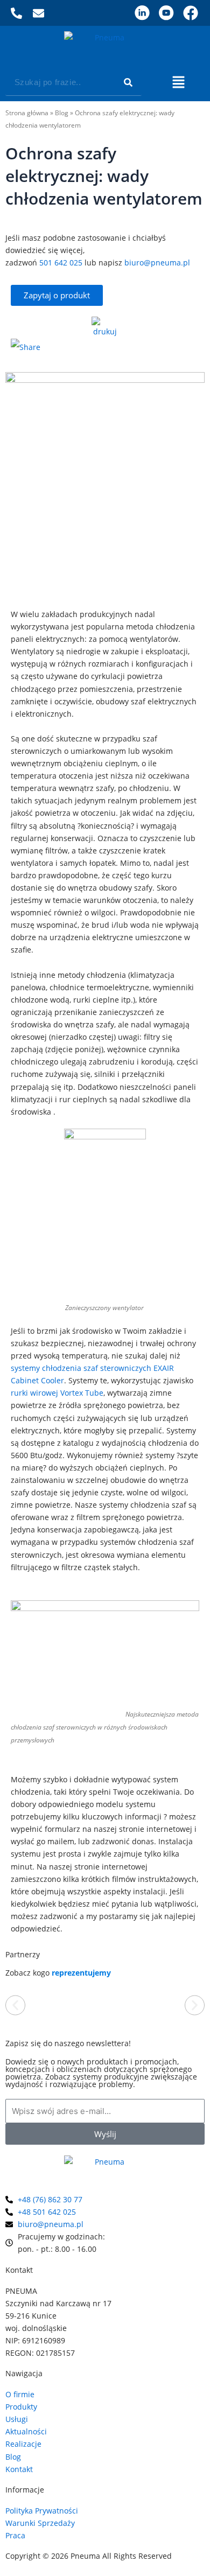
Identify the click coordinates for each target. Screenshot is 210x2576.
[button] (178, 83)
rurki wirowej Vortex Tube (57, 1393)
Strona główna (27, 113)
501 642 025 (61, 262)
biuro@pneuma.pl (157, 262)
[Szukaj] (128, 82)
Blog (62, 113)
